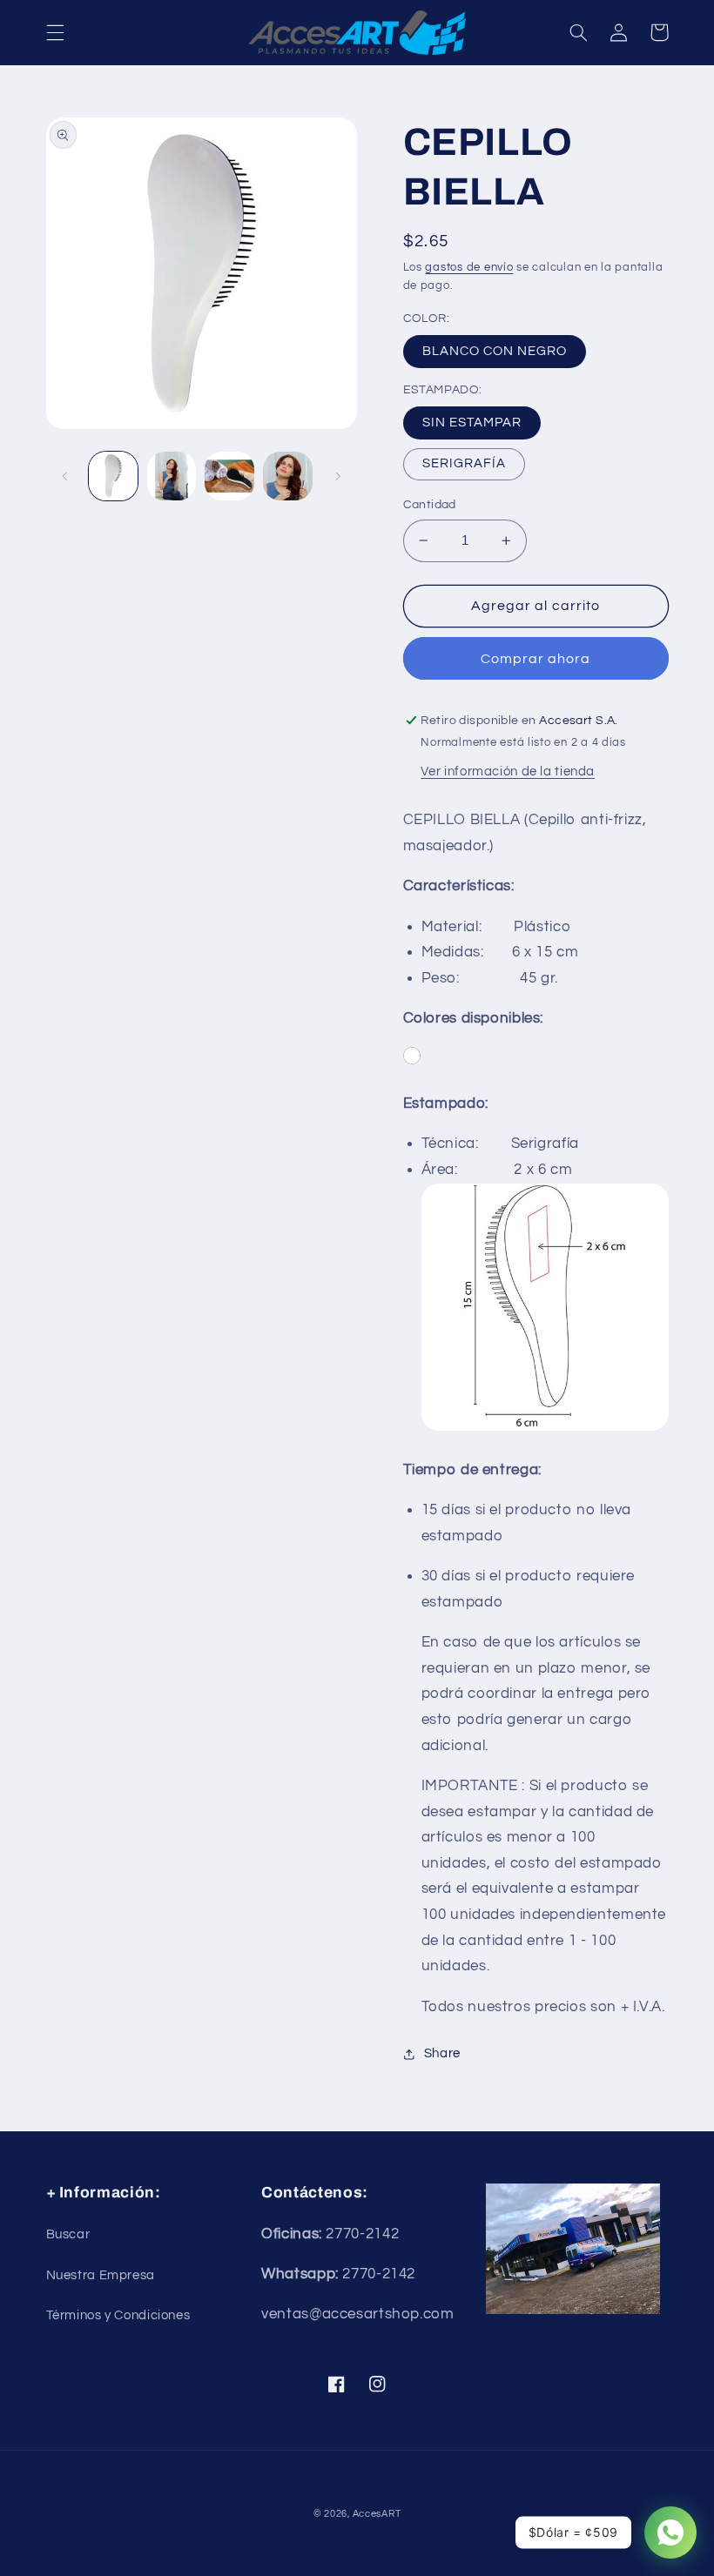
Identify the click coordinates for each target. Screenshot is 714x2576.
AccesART (377, 2514)
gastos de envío (469, 268)
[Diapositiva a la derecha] (338, 476)
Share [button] (442, 2053)
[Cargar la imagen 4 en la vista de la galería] (287, 476)
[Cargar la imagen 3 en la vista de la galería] (229, 476)
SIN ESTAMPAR (472, 423)
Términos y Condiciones (118, 2315)
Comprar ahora (536, 659)
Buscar (68, 2234)
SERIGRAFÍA (465, 463)
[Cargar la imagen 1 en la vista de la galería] (113, 476)
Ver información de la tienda (508, 771)
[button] (55, 32)
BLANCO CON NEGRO (495, 351)
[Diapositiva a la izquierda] (65, 476)
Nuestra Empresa (101, 2275)
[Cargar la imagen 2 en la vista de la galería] (172, 476)
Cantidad (430, 505)
